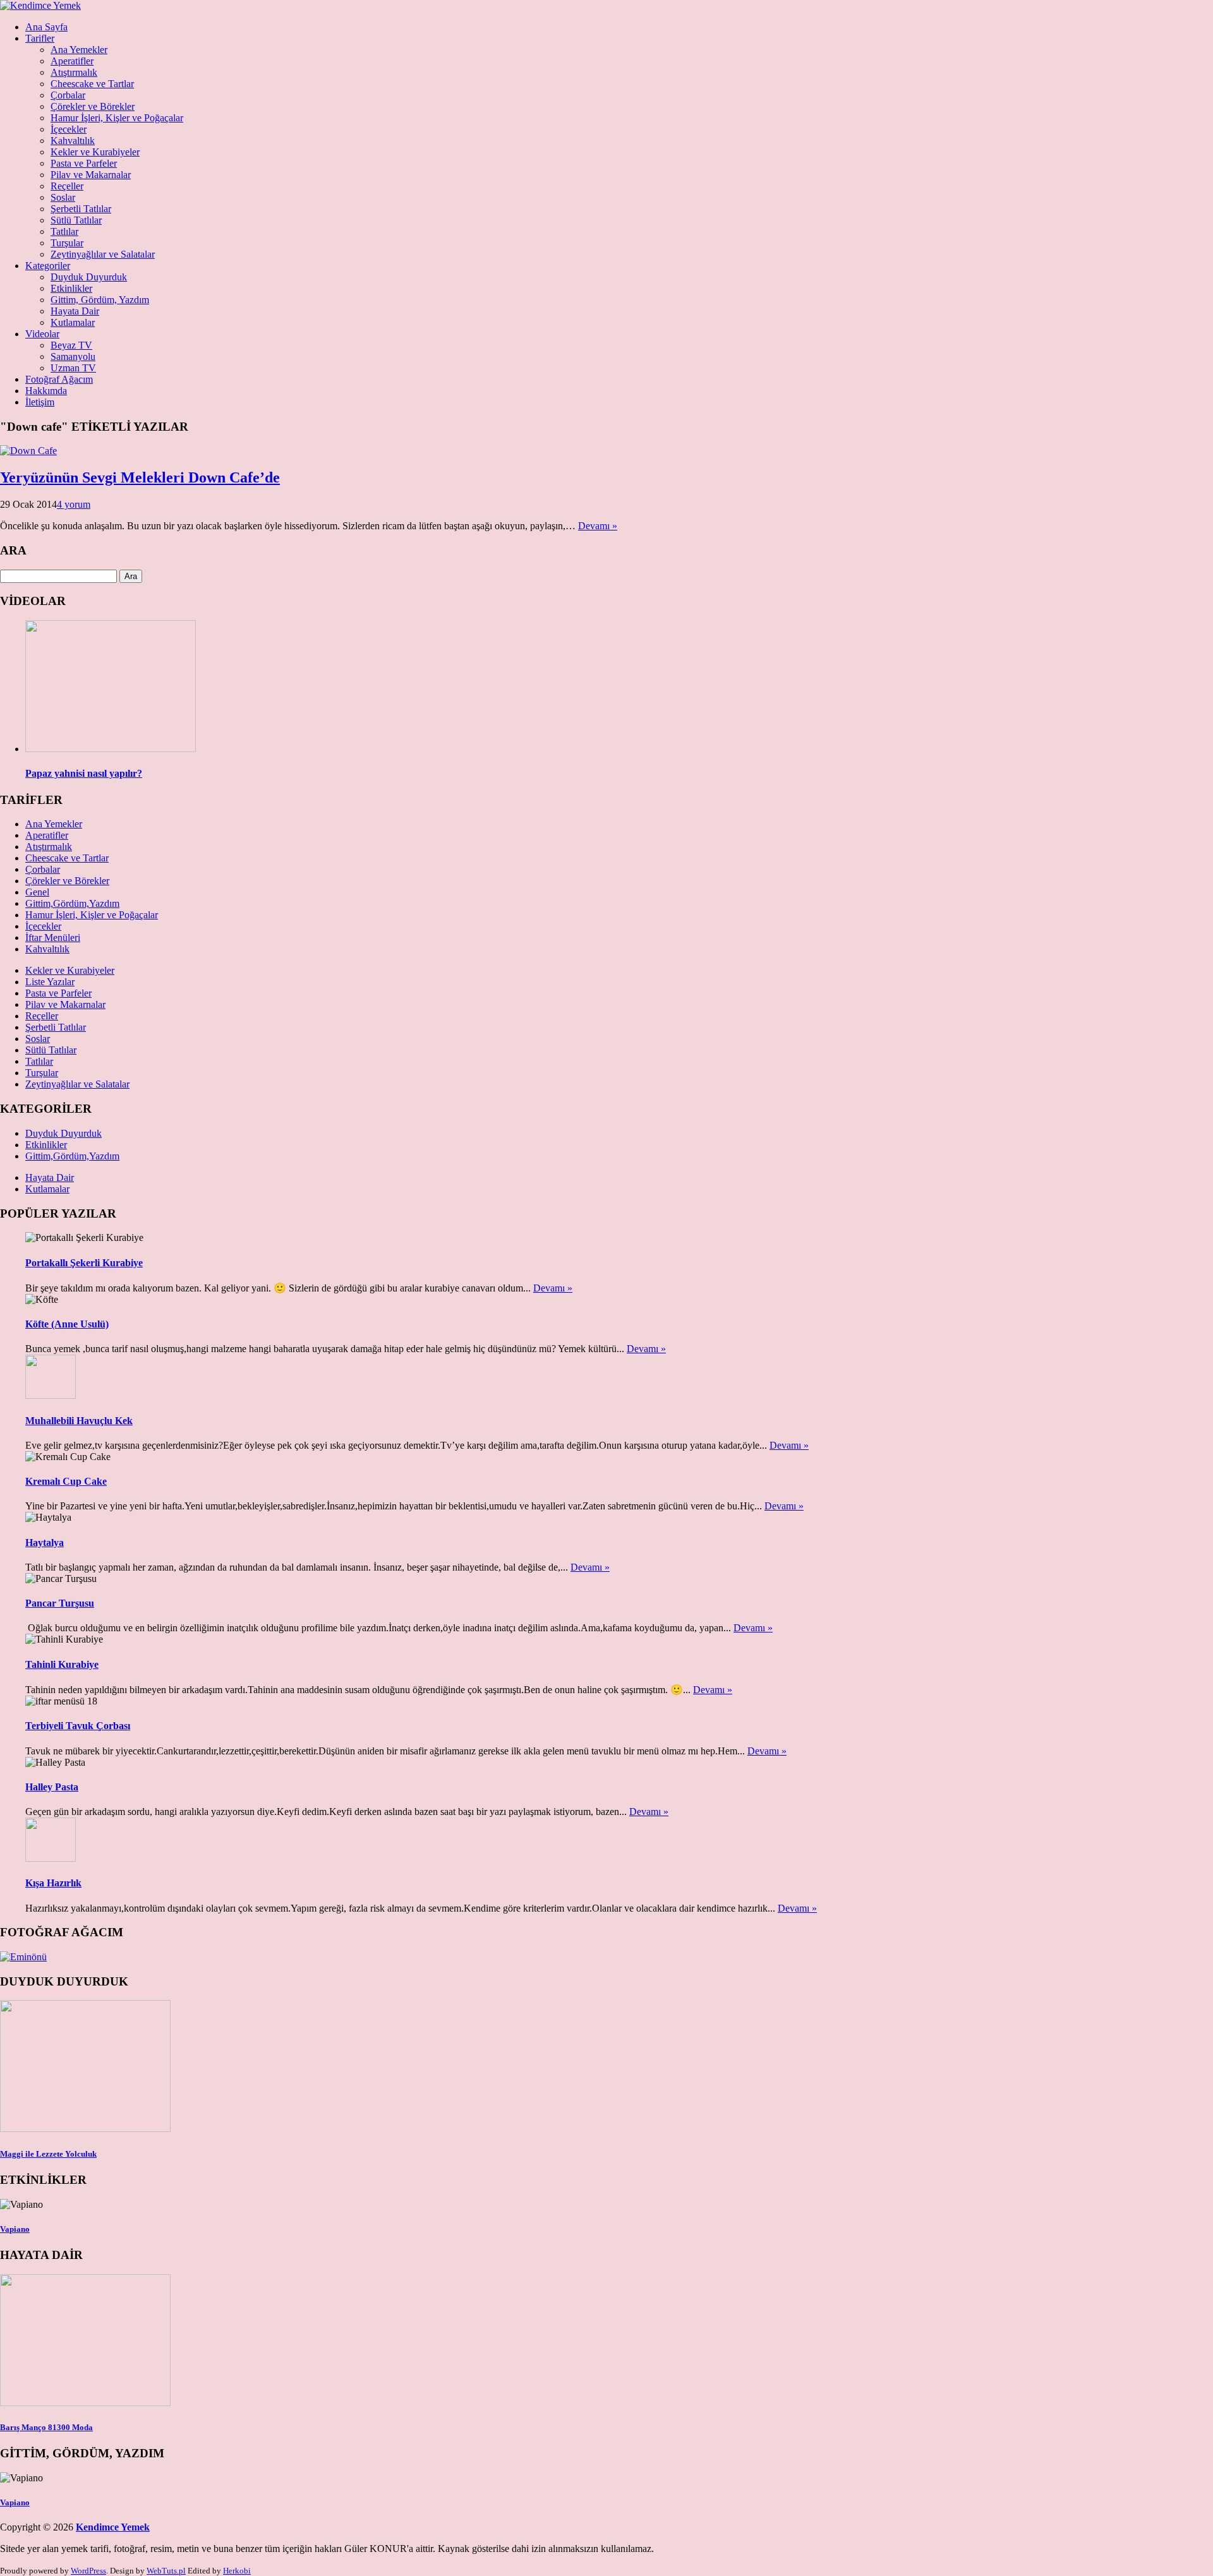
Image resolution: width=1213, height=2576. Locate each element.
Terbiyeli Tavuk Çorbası (78, 1726)
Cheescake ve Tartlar (92, 84)
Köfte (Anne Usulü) (67, 1324)
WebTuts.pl (166, 2571)
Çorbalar (68, 95)
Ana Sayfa (46, 27)
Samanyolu (73, 356)
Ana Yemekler (79, 50)
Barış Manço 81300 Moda (46, 2427)
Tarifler (40, 38)
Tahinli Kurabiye (62, 1664)
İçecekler (69, 129)
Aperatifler (72, 61)
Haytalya (45, 1543)
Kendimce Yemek (113, 2527)
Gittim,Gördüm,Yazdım (72, 903)
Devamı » (598, 526)
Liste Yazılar (50, 982)
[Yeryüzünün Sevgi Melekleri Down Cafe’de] (28, 451)
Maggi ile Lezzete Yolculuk (48, 2154)
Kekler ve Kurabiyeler (95, 152)
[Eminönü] (23, 1957)
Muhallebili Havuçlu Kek (79, 1421)
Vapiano (15, 2229)
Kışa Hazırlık (53, 1883)
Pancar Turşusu (60, 1603)
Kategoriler (48, 266)
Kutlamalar (73, 322)
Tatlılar (64, 231)
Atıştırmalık (74, 72)
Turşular (67, 243)
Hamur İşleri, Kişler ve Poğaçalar (117, 118)
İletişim (40, 402)
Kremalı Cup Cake (66, 1481)
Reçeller (67, 186)
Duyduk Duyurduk (89, 277)
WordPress (88, 2571)
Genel (37, 892)
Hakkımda (46, 391)
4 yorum (74, 504)
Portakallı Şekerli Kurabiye (84, 1263)
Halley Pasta (52, 1787)
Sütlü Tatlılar (76, 220)
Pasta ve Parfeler (84, 163)
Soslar (63, 197)
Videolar (42, 334)
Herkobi (237, 2571)
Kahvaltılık (73, 141)
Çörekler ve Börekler (93, 106)
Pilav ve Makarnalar (91, 175)
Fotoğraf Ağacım (59, 379)
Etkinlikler (71, 288)
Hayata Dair (75, 311)
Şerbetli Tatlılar (81, 209)
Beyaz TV (71, 345)
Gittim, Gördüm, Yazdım (100, 300)
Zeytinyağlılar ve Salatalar (103, 254)
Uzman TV (73, 368)
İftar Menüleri (53, 938)
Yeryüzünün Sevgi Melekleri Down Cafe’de (140, 477)
